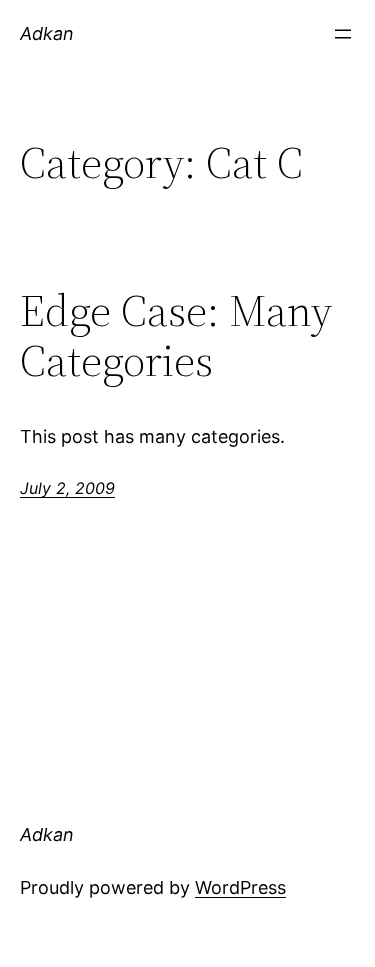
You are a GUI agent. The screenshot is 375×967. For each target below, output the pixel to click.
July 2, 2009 (67, 488)
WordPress (240, 887)
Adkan (47, 33)
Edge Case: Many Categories (176, 336)
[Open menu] (343, 34)
